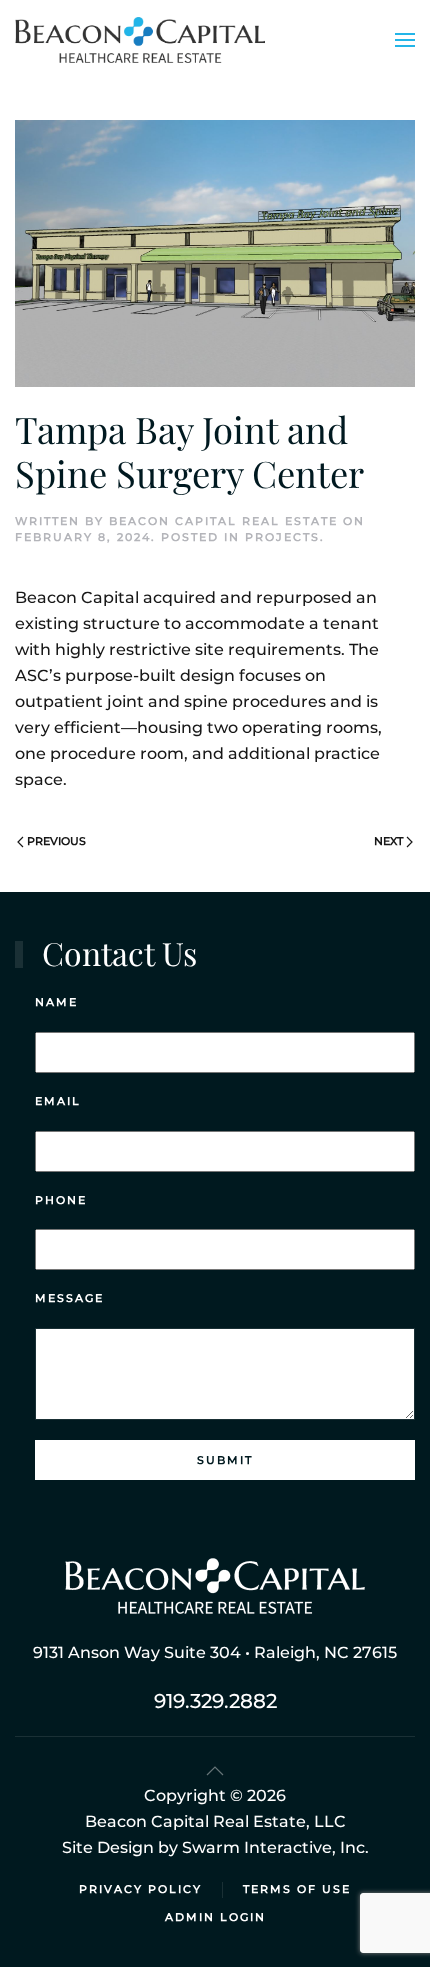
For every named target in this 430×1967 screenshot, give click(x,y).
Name (56, 1002)
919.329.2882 (215, 1701)
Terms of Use (297, 1889)
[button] (405, 40)
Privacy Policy (140, 1889)
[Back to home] (140, 40)
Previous (56, 841)
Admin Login (215, 1917)
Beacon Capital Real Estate (223, 521)
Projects (282, 537)
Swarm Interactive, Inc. (275, 1847)
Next (388, 841)
